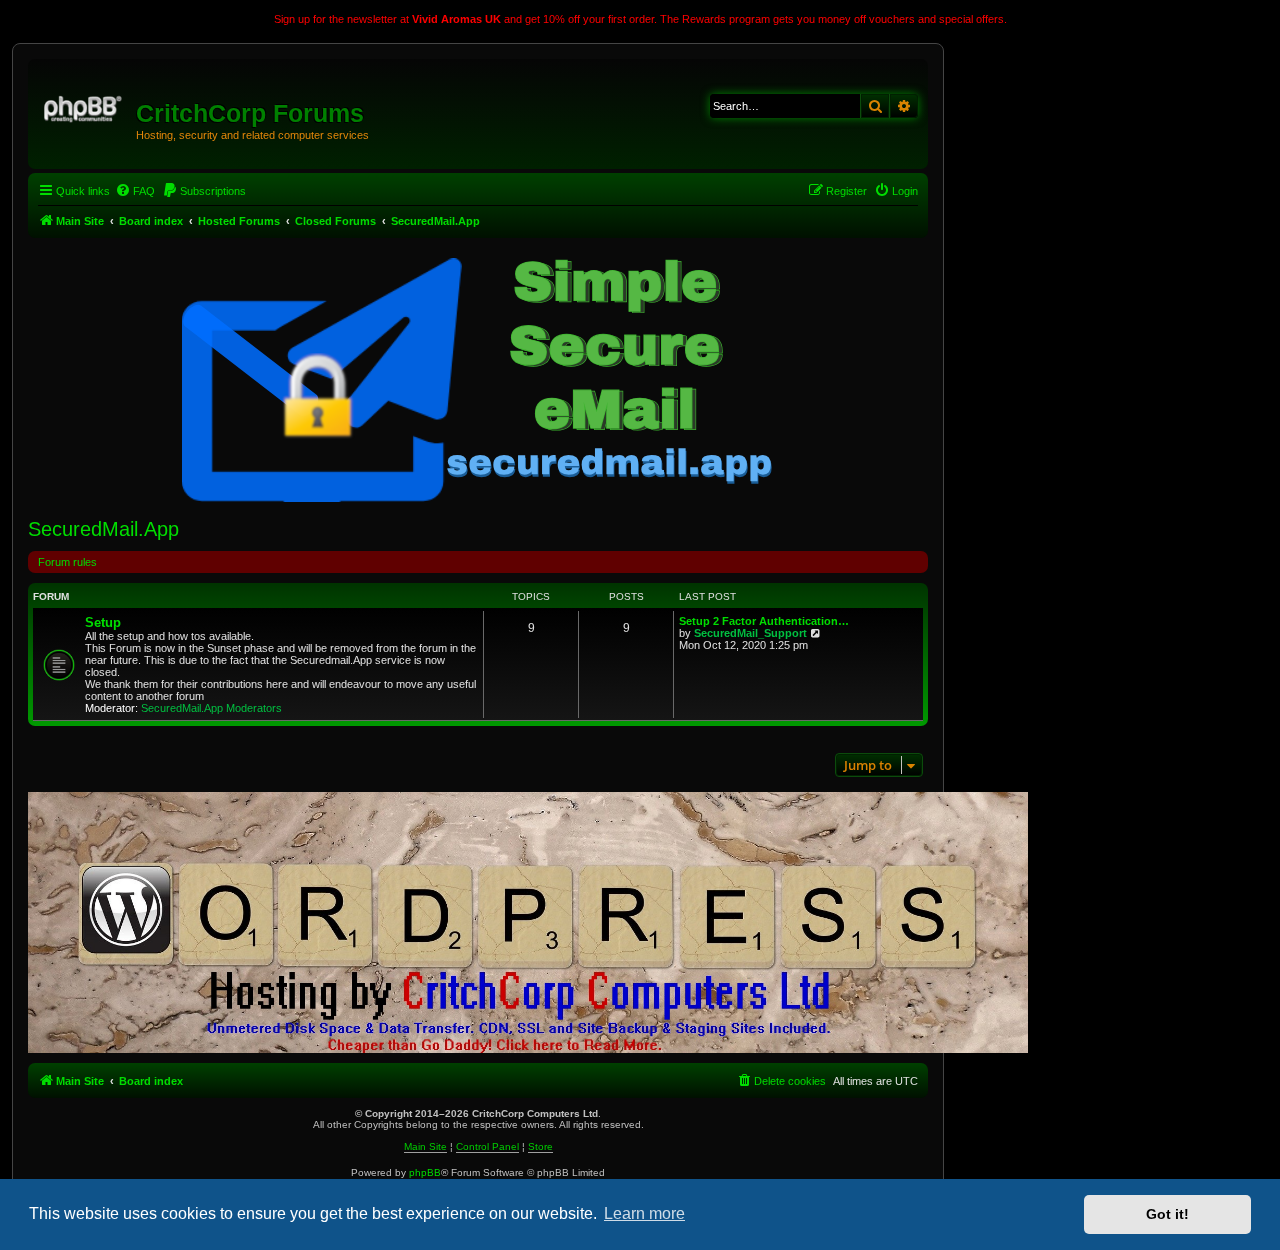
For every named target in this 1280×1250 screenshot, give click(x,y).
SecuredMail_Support (750, 633)
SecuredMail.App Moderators (211, 708)
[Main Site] (84, 106)
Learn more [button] (644, 1213)
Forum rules (67, 562)
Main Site (425, 1146)
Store (540, 1146)
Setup (103, 622)
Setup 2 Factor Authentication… (764, 621)
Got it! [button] (1167, 1214)
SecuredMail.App (103, 529)
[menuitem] (135, 191)
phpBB (425, 1172)
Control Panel (487, 1146)
